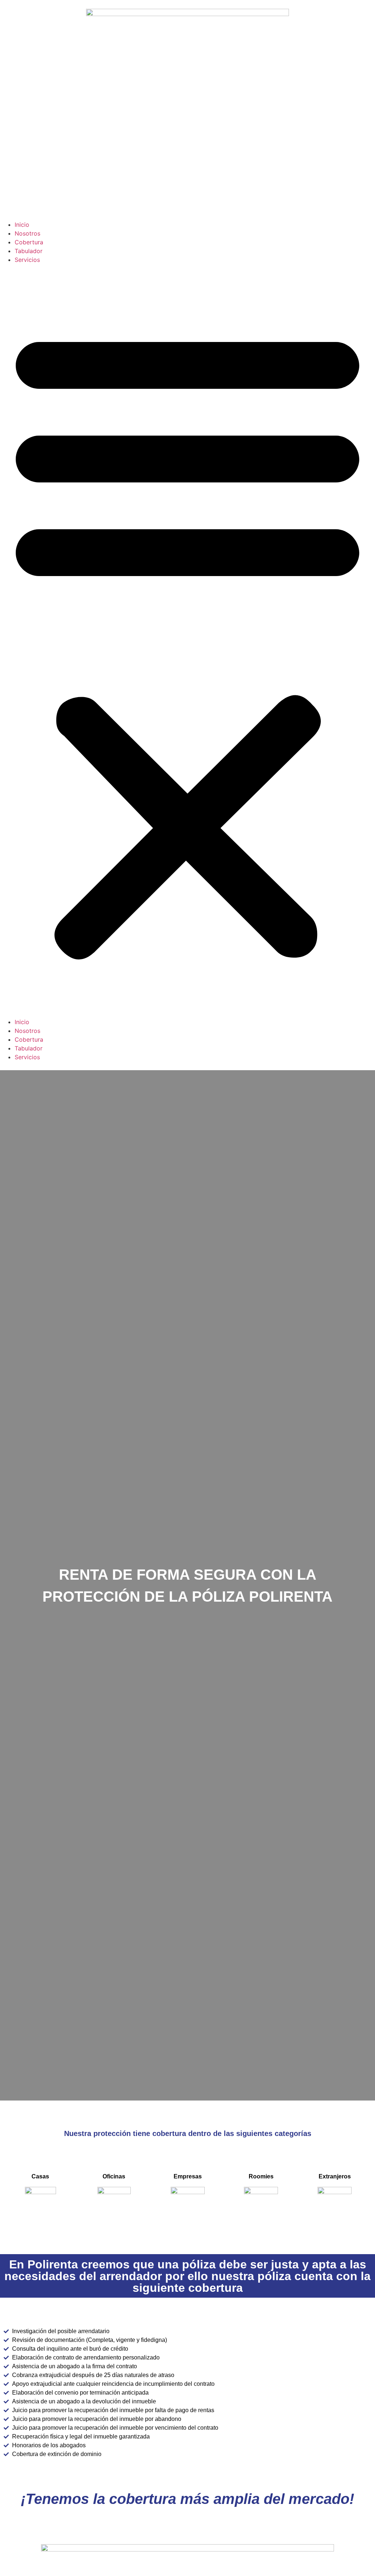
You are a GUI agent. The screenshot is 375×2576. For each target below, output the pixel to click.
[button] (187, 641)
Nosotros (27, 233)
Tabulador (29, 251)
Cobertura (29, 242)
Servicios (27, 260)
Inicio (22, 225)
